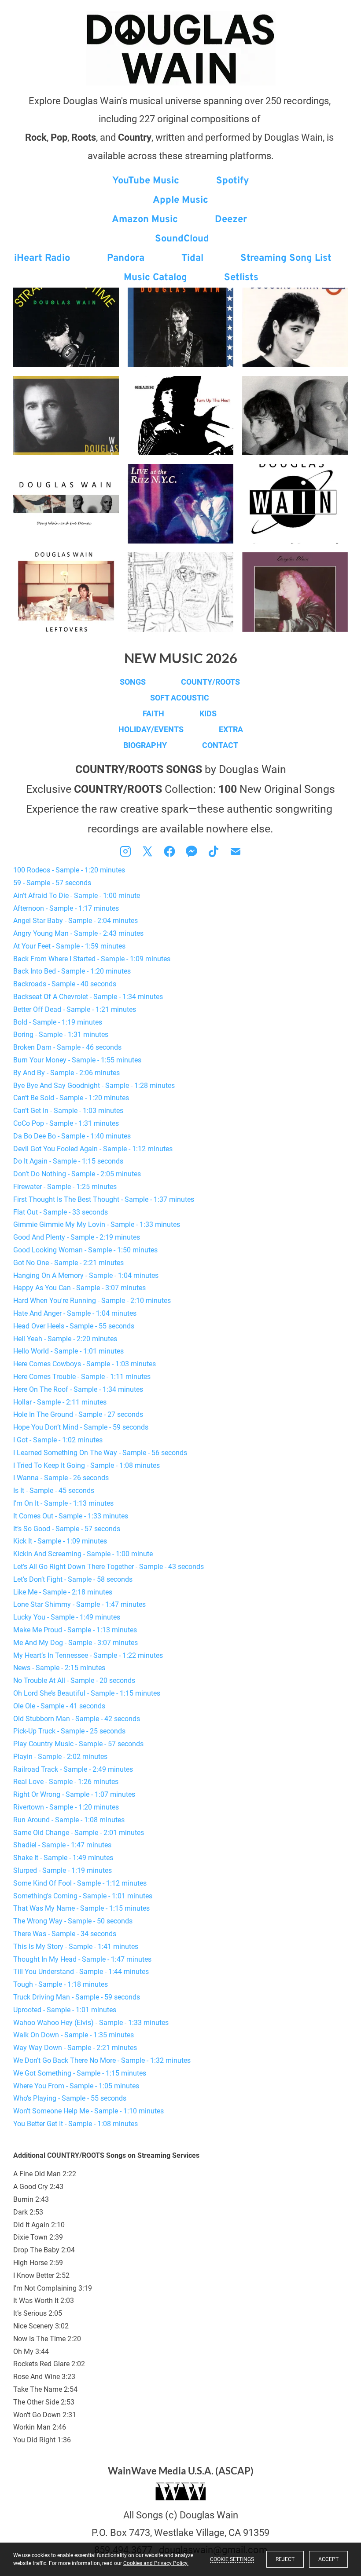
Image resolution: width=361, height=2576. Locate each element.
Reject (285, 2559)
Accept (328, 2559)
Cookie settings (232, 2559)
